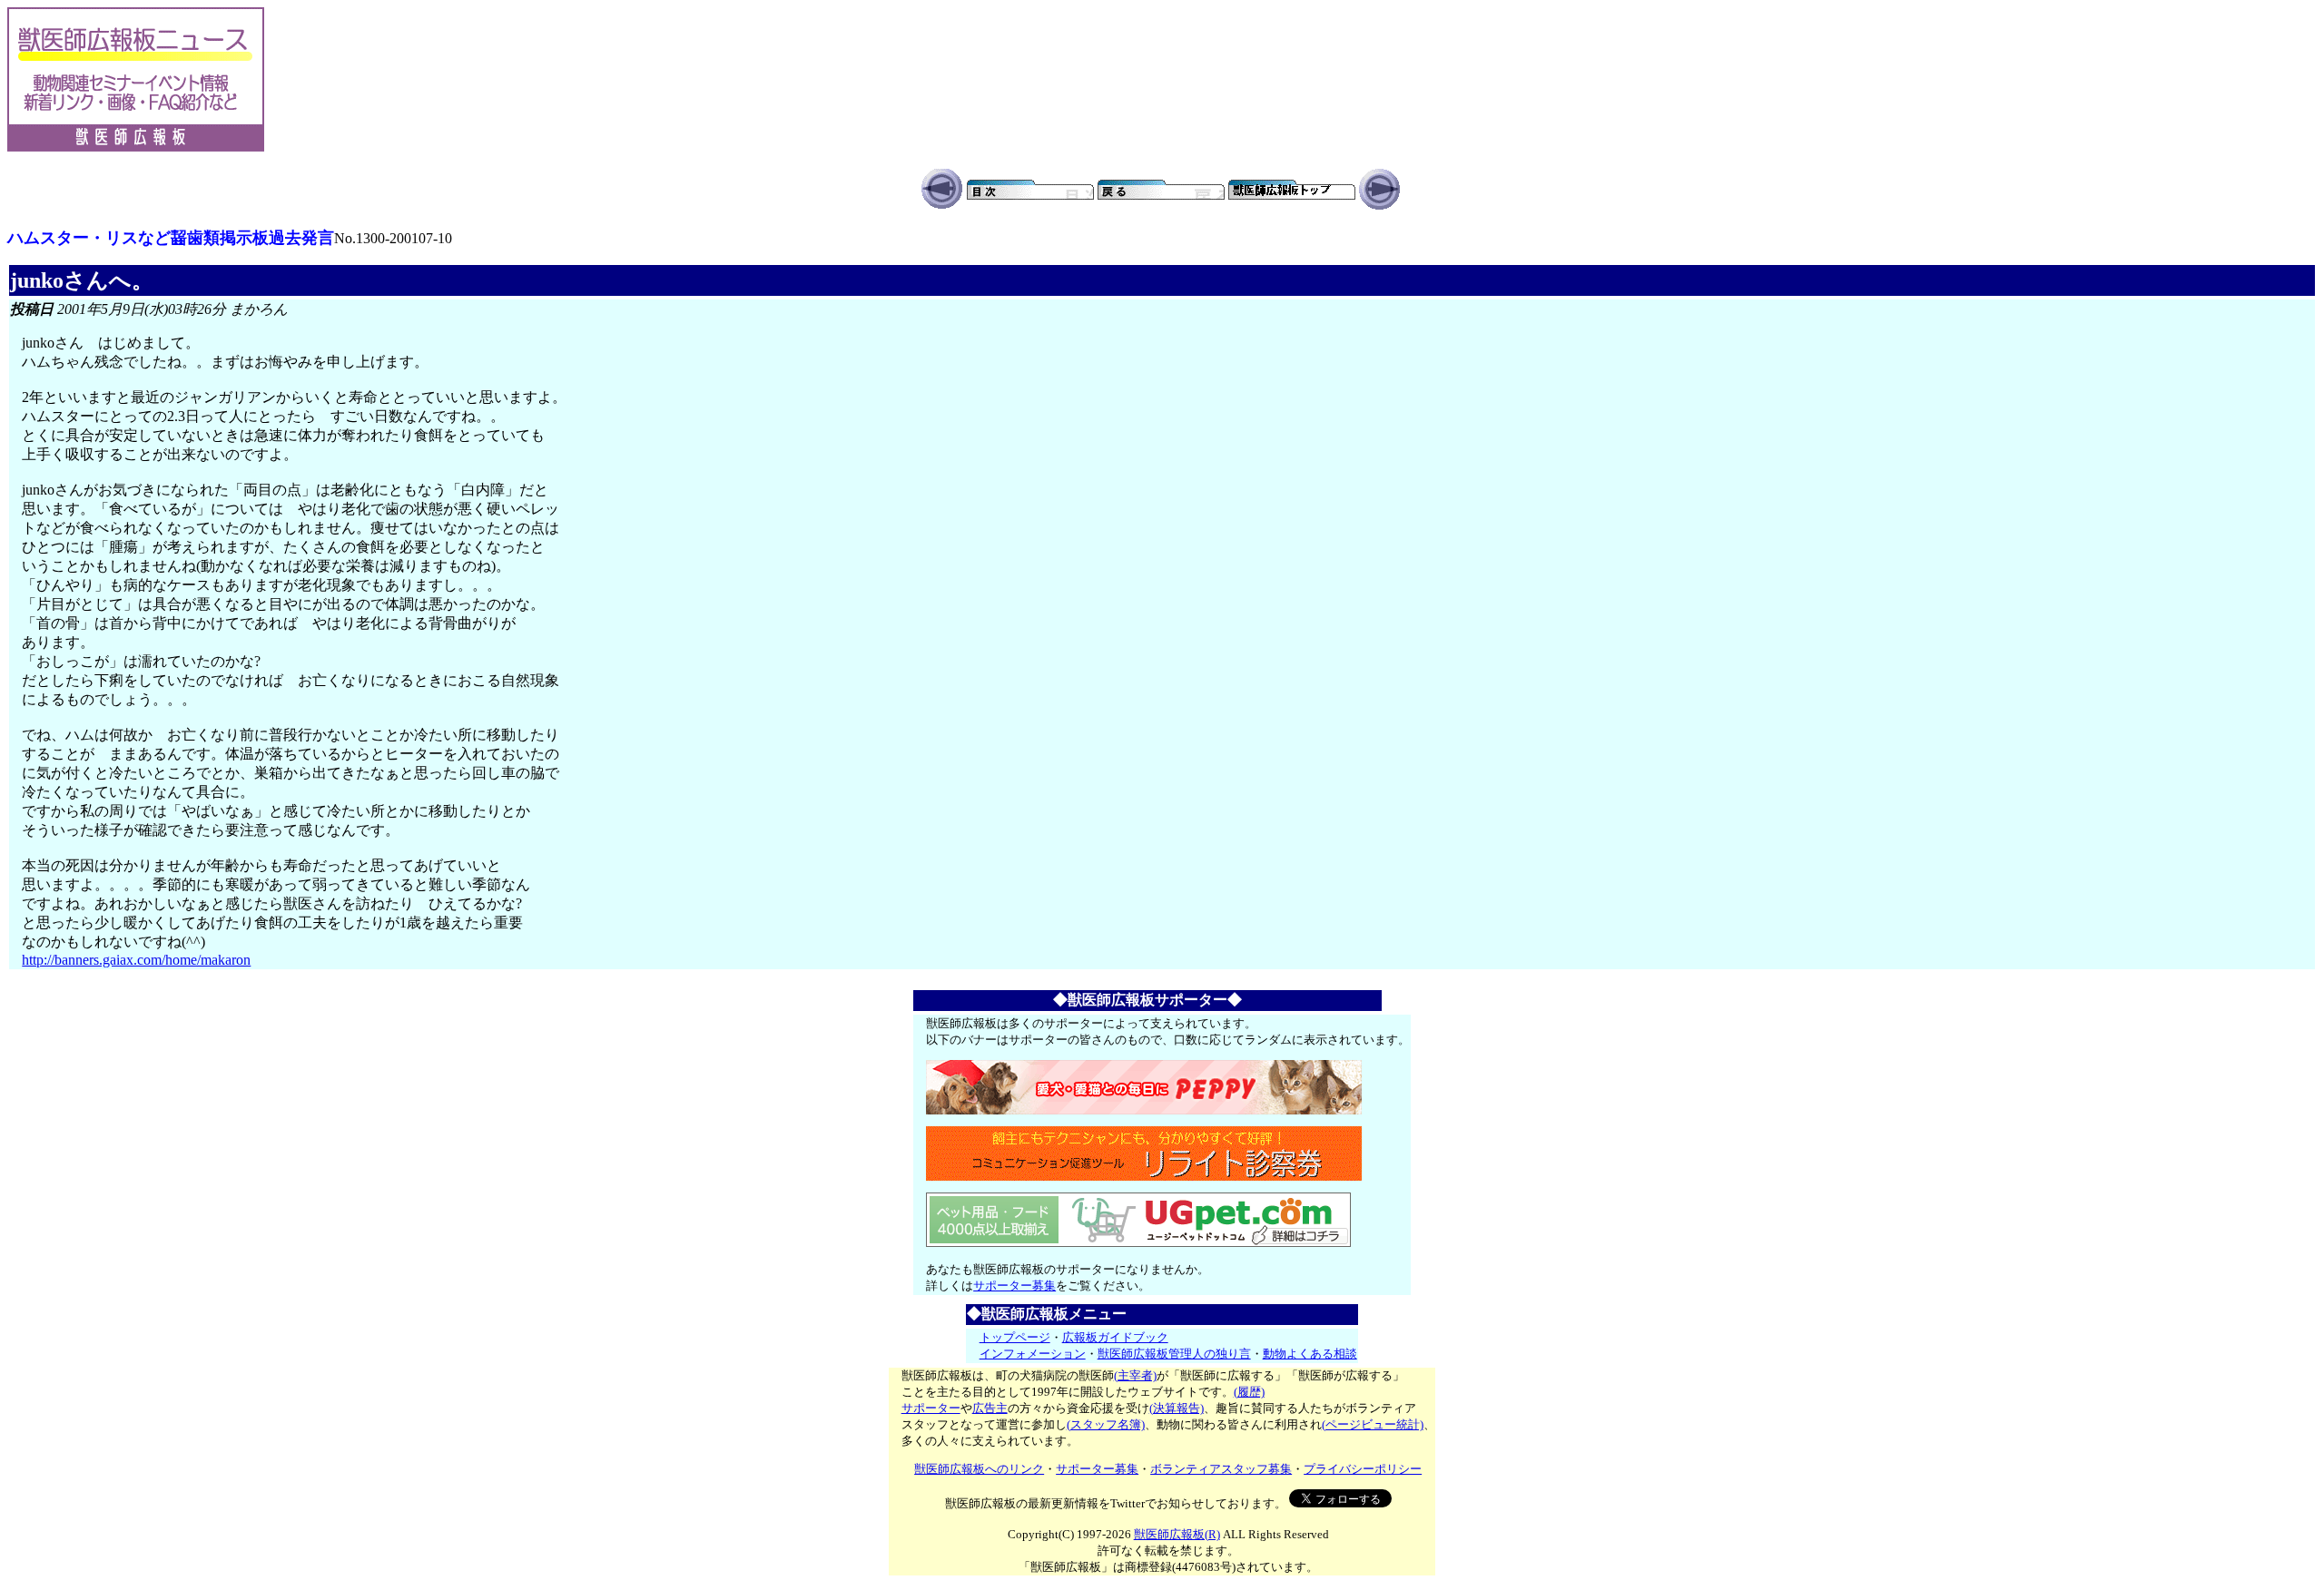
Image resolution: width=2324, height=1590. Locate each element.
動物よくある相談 (1310, 1354)
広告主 (990, 1408)
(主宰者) (1135, 1375)
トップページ (1015, 1337)
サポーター (931, 1408)
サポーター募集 (1014, 1286)
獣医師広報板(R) (1177, 1534)
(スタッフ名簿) (1106, 1424)
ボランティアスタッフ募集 (1221, 1469)
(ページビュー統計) (1373, 1424)
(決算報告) (1177, 1408)
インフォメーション (1033, 1354)
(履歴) (1249, 1392)
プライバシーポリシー (1363, 1469)
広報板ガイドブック (1115, 1337)
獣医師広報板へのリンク (979, 1469)
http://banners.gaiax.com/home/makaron (136, 960)
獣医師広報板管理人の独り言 (1174, 1354)
